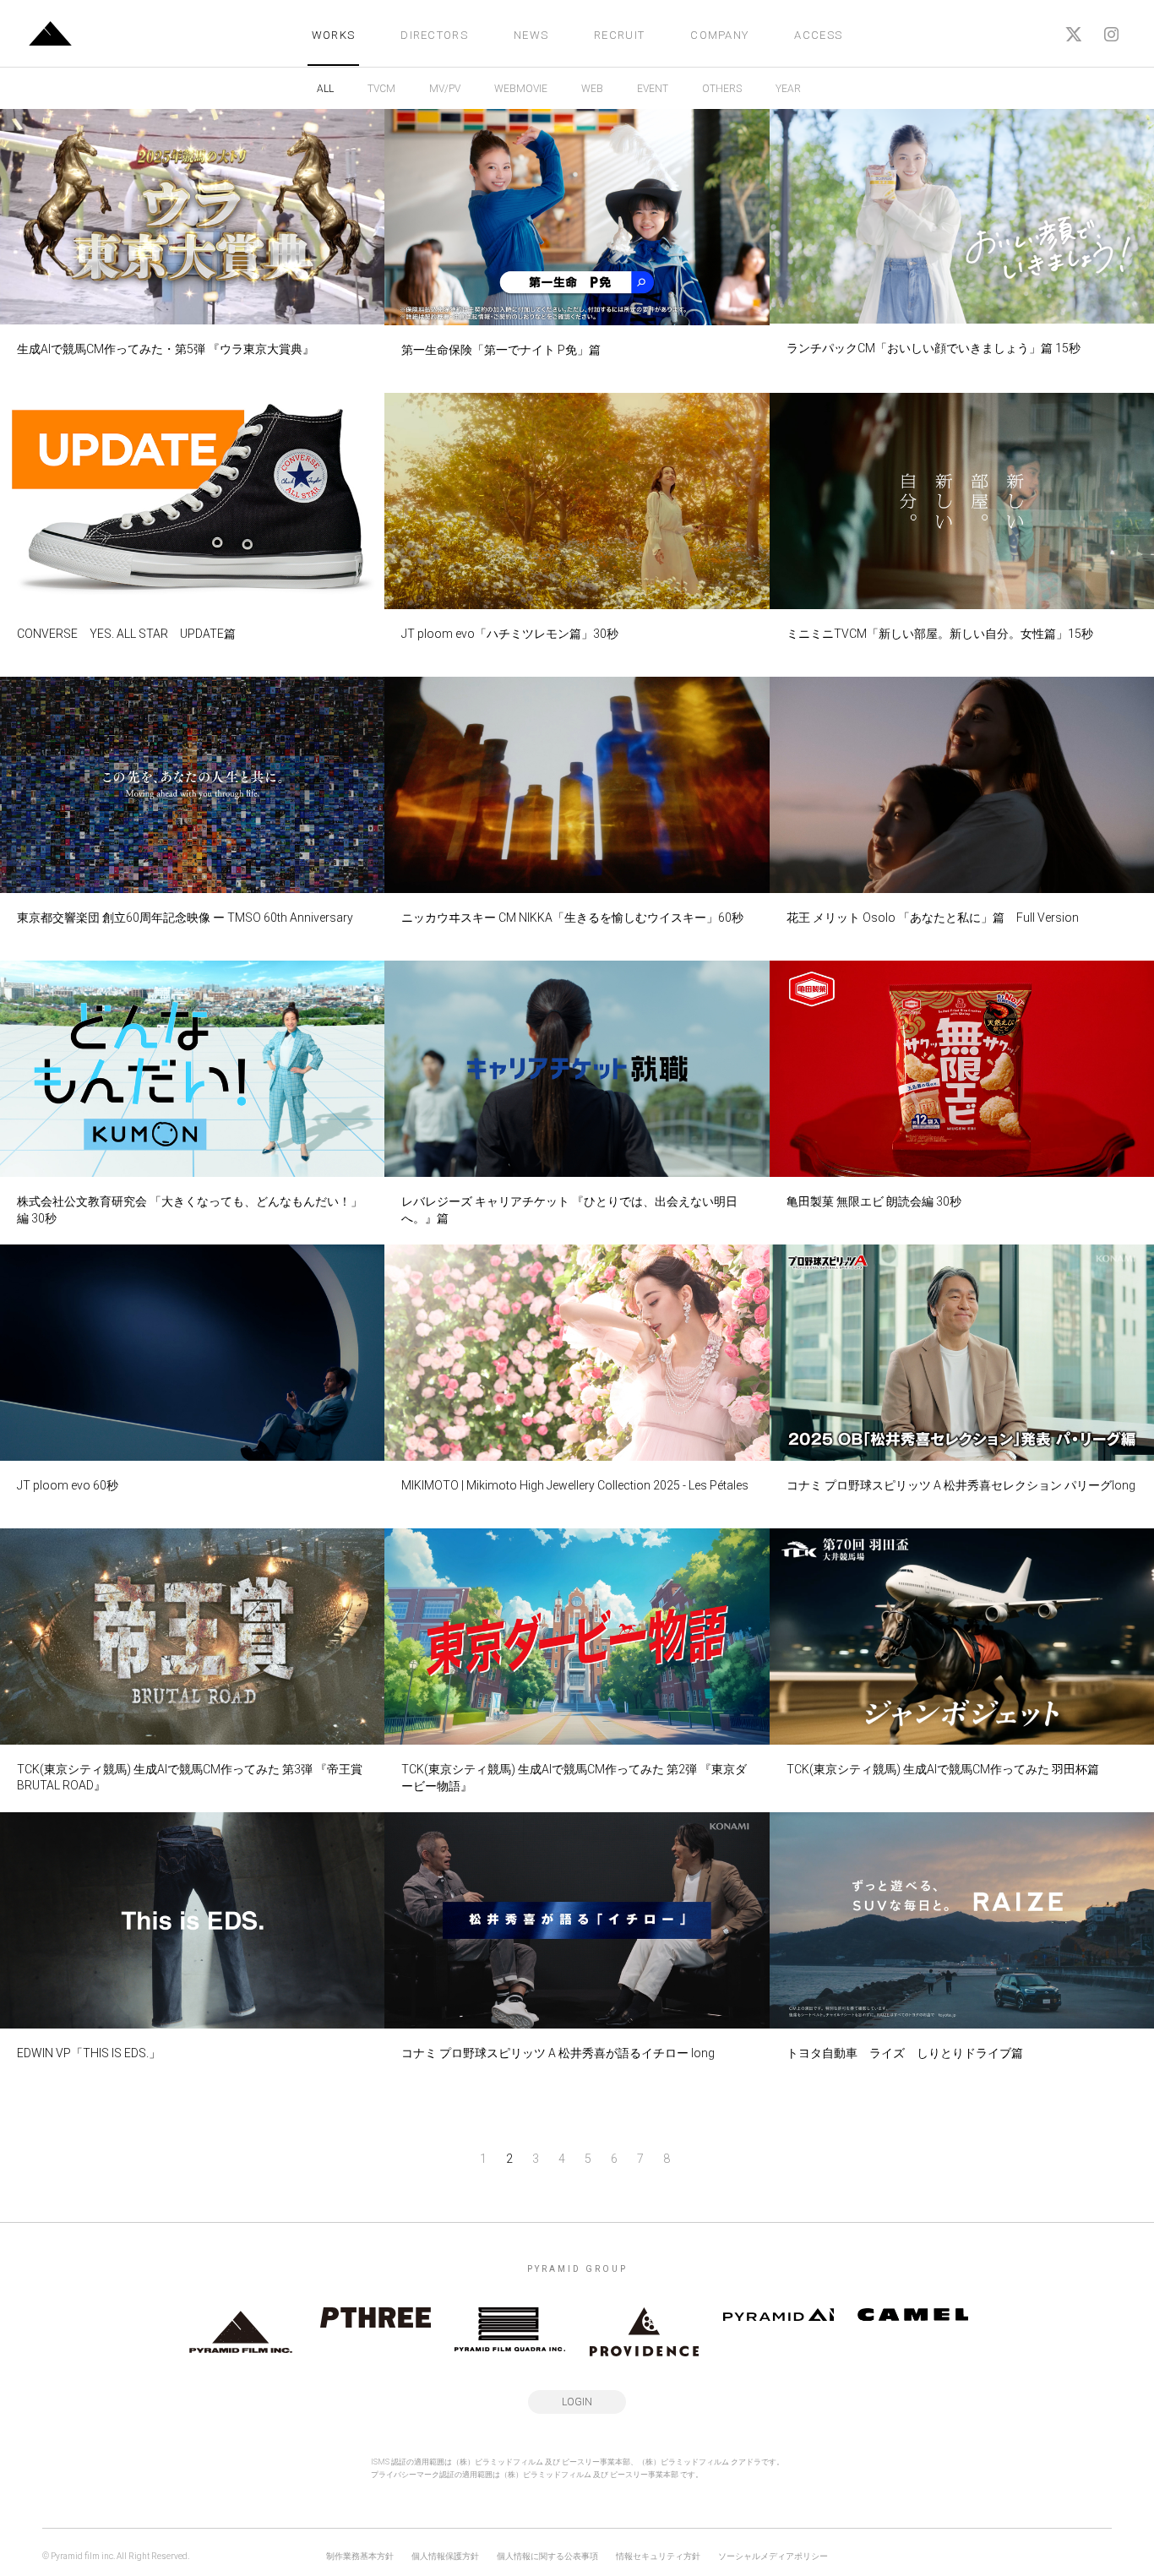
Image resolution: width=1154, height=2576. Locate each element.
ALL (325, 89)
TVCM (381, 89)
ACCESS (818, 35)
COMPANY (719, 35)
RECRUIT (619, 35)
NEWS (531, 35)
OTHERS (722, 89)
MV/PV (445, 89)
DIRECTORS (434, 35)
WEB (592, 89)
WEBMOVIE (521, 89)
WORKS (334, 35)
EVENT (653, 89)
